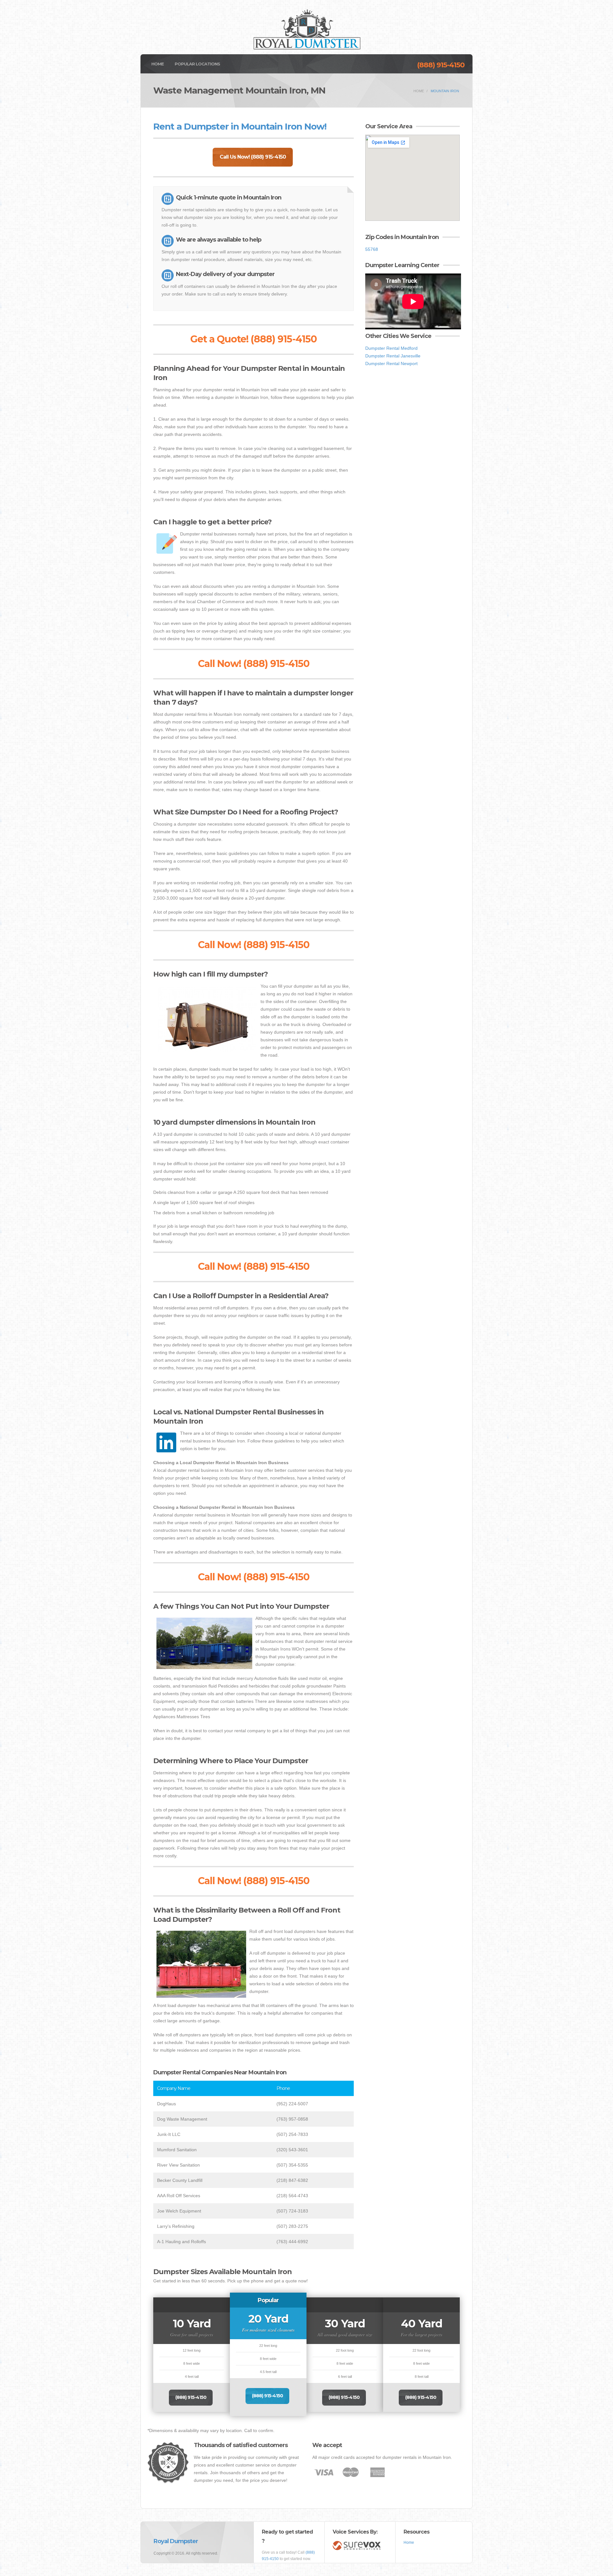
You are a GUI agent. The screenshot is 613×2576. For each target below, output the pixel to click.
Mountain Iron (445, 91)
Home (158, 64)
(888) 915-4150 (441, 65)
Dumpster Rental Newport (391, 363)
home (419, 91)
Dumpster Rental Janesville (393, 356)
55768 (372, 249)
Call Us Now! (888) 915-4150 (253, 157)
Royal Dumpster (176, 2541)
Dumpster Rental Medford (391, 348)
